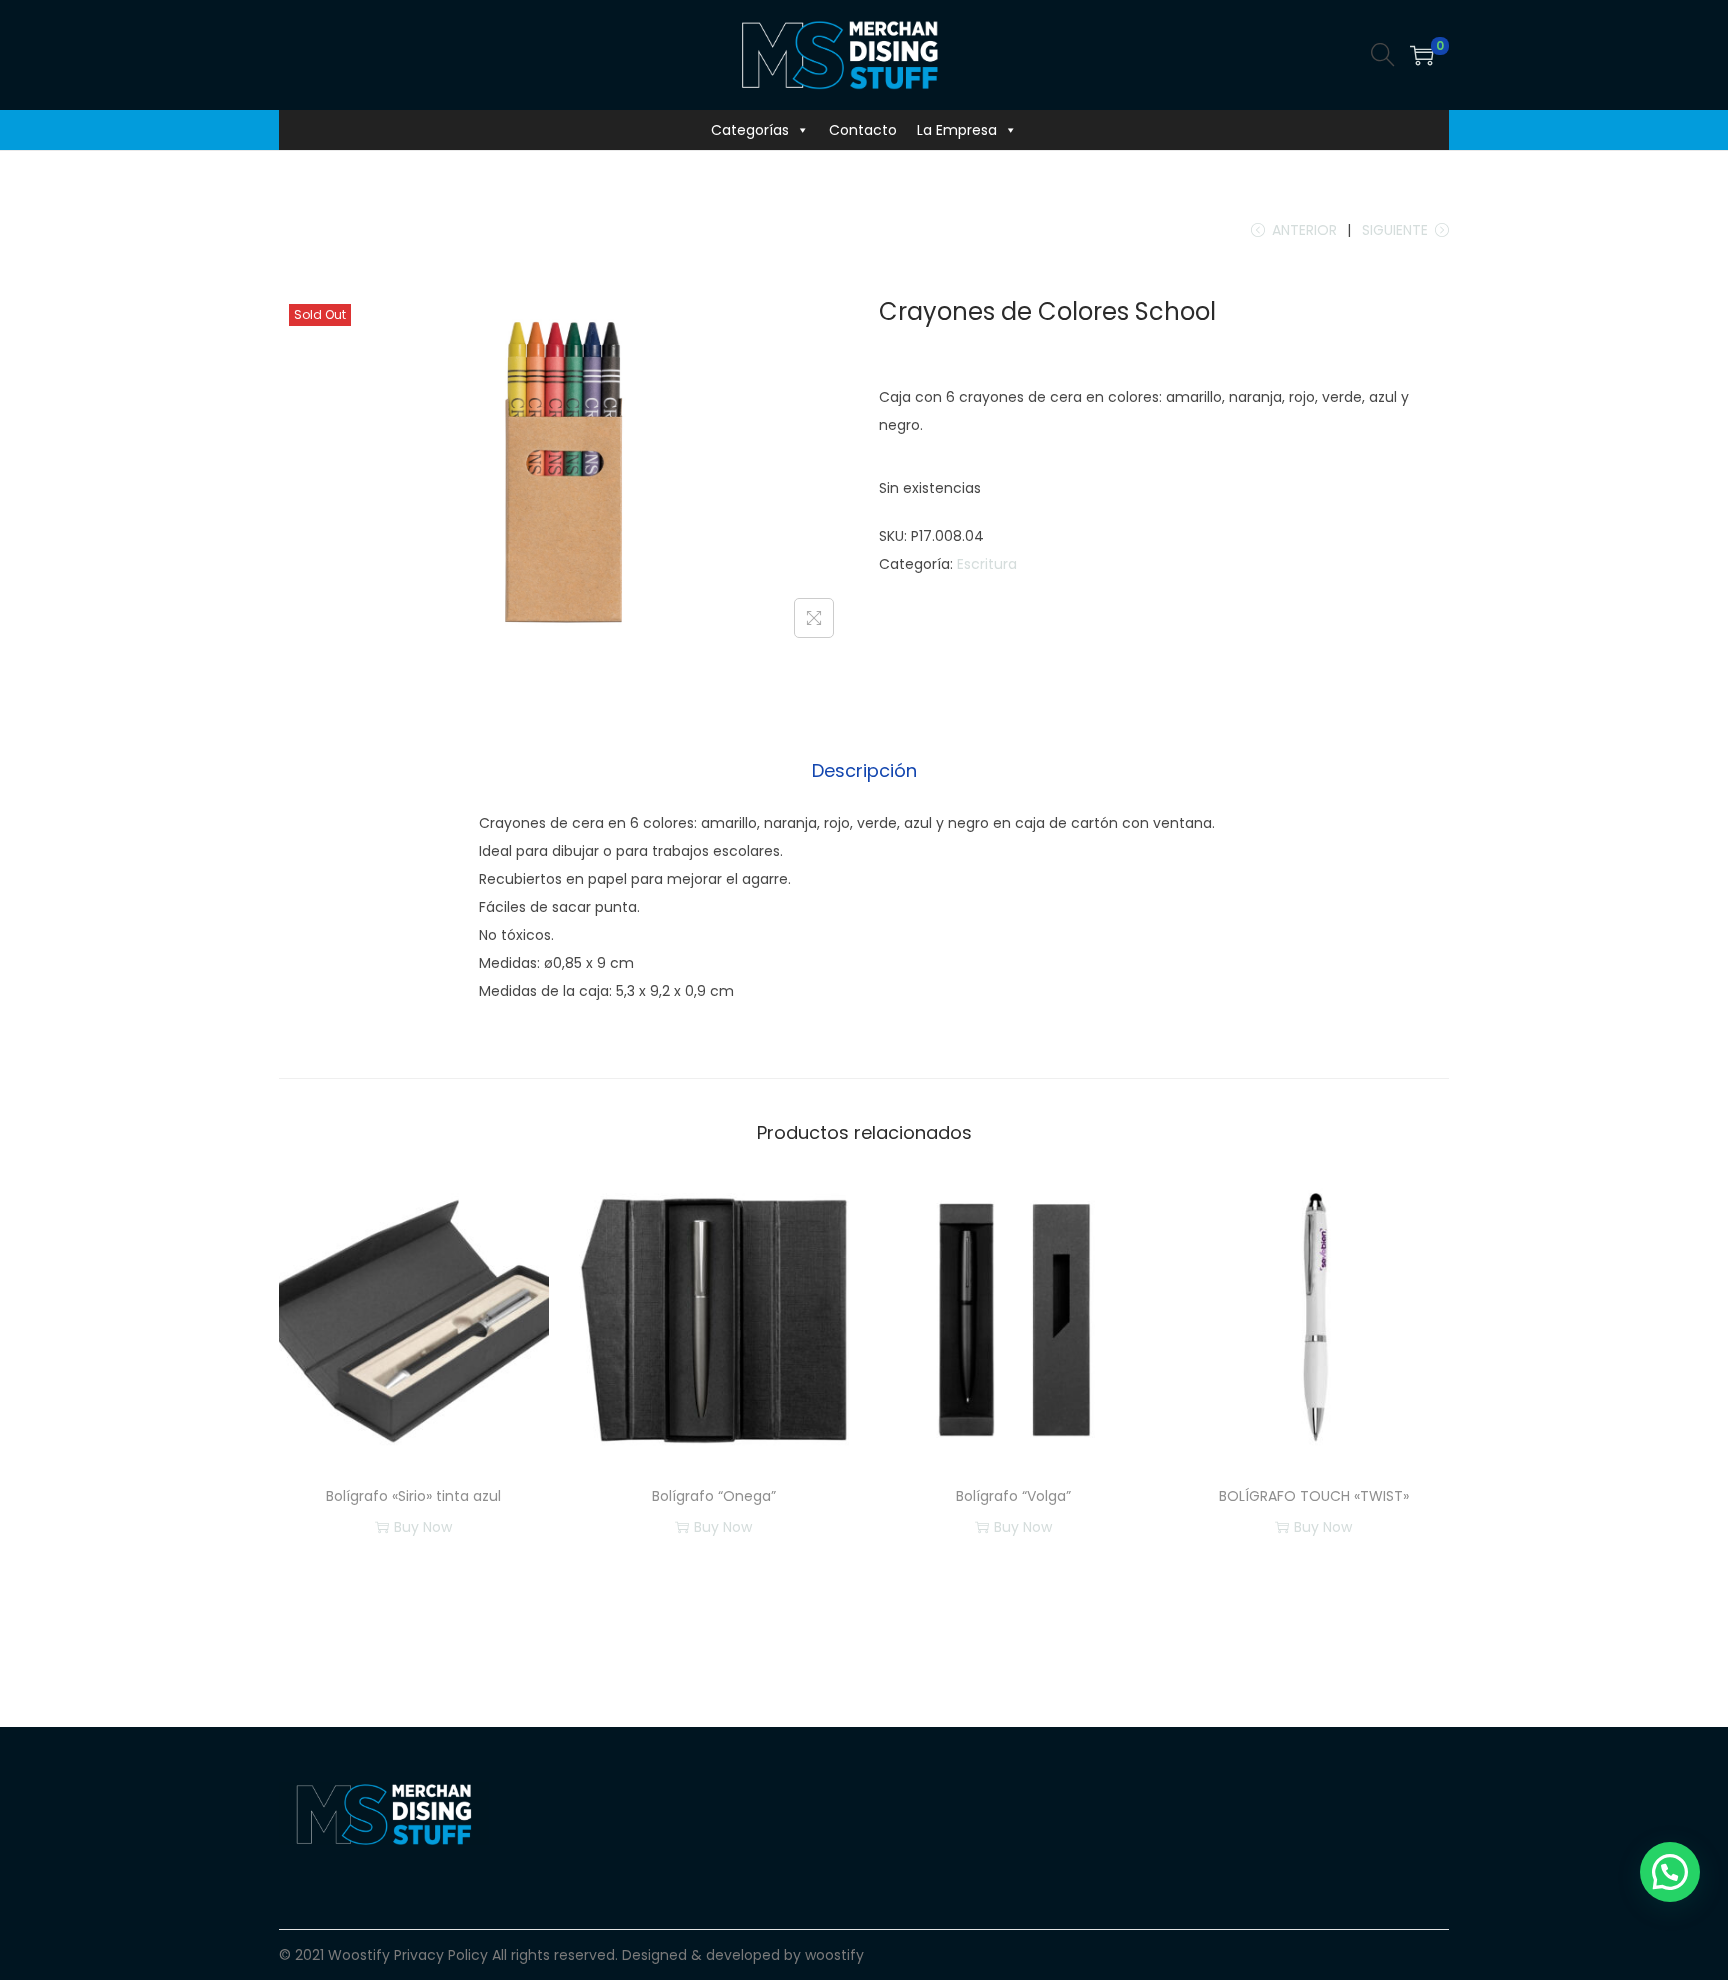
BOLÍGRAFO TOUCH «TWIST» (1314, 1496)
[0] (1422, 55)
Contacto (863, 130)
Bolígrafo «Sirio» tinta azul (413, 1496)
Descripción (864, 770)
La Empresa (957, 130)
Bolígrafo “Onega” (714, 1496)
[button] (1670, 1872)
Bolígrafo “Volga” (1013, 1496)
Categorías (750, 130)
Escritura (987, 564)
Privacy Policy (441, 1955)
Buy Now (423, 1527)
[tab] (864, 771)
